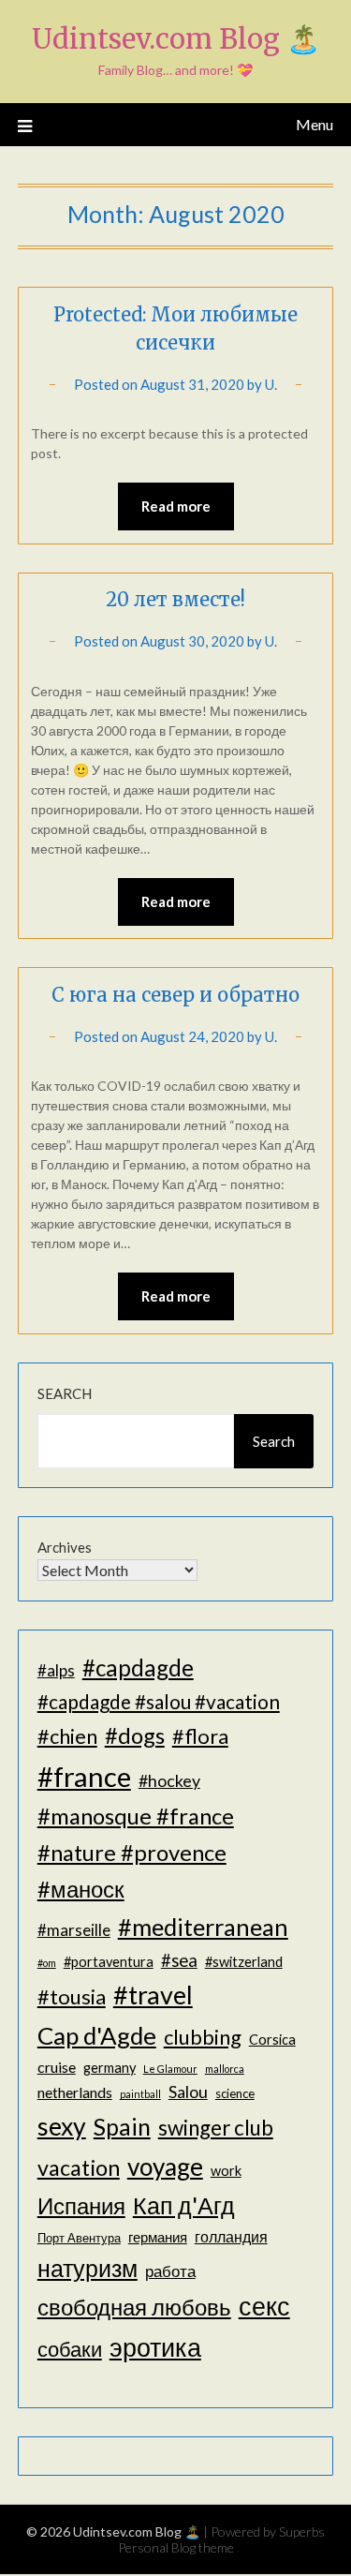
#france (84, 1776)
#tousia (72, 1996)
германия (158, 2237)
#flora (200, 1736)
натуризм (88, 2268)
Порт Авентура (79, 2238)
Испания (81, 2205)
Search (65, 1393)
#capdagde (138, 1668)
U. (271, 384)
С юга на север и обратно (175, 995)
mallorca (225, 2069)
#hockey (169, 1780)
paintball (140, 2094)
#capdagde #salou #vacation (159, 1701)
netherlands (75, 2092)
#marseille (74, 1930)
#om (47, 1963)
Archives (65, 1547)
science (235, 2093)
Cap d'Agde (97, 2035)
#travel (153, 1995)
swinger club (216, 2128)
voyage (165, 2167)
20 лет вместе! (175, 599)
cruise (57, 2067)
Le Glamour (170, 2069)
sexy (62, 2126)
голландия (231, 2236)
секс (264, 2306)
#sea (179, 1960)
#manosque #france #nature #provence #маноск (136, 1852)
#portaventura (109, 1962)
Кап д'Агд (184, 2205)
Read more (176, 506)
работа (170, 2271)
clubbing (203, 2037)
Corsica (272, 2040)
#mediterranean (203, 1927)
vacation (79, 2167)
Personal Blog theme (176, 2547)
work (226, 2171)
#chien (67, 1736)
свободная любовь (134, 2307)
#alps (56, 1670)
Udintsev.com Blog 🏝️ (176, 39)
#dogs (135, 1735)
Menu (314, 124)
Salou (188, 2092)
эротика (155, 2347)
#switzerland (244, 1962)
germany (110, 2068)
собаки (70, 2349)
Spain (122, 2127)
